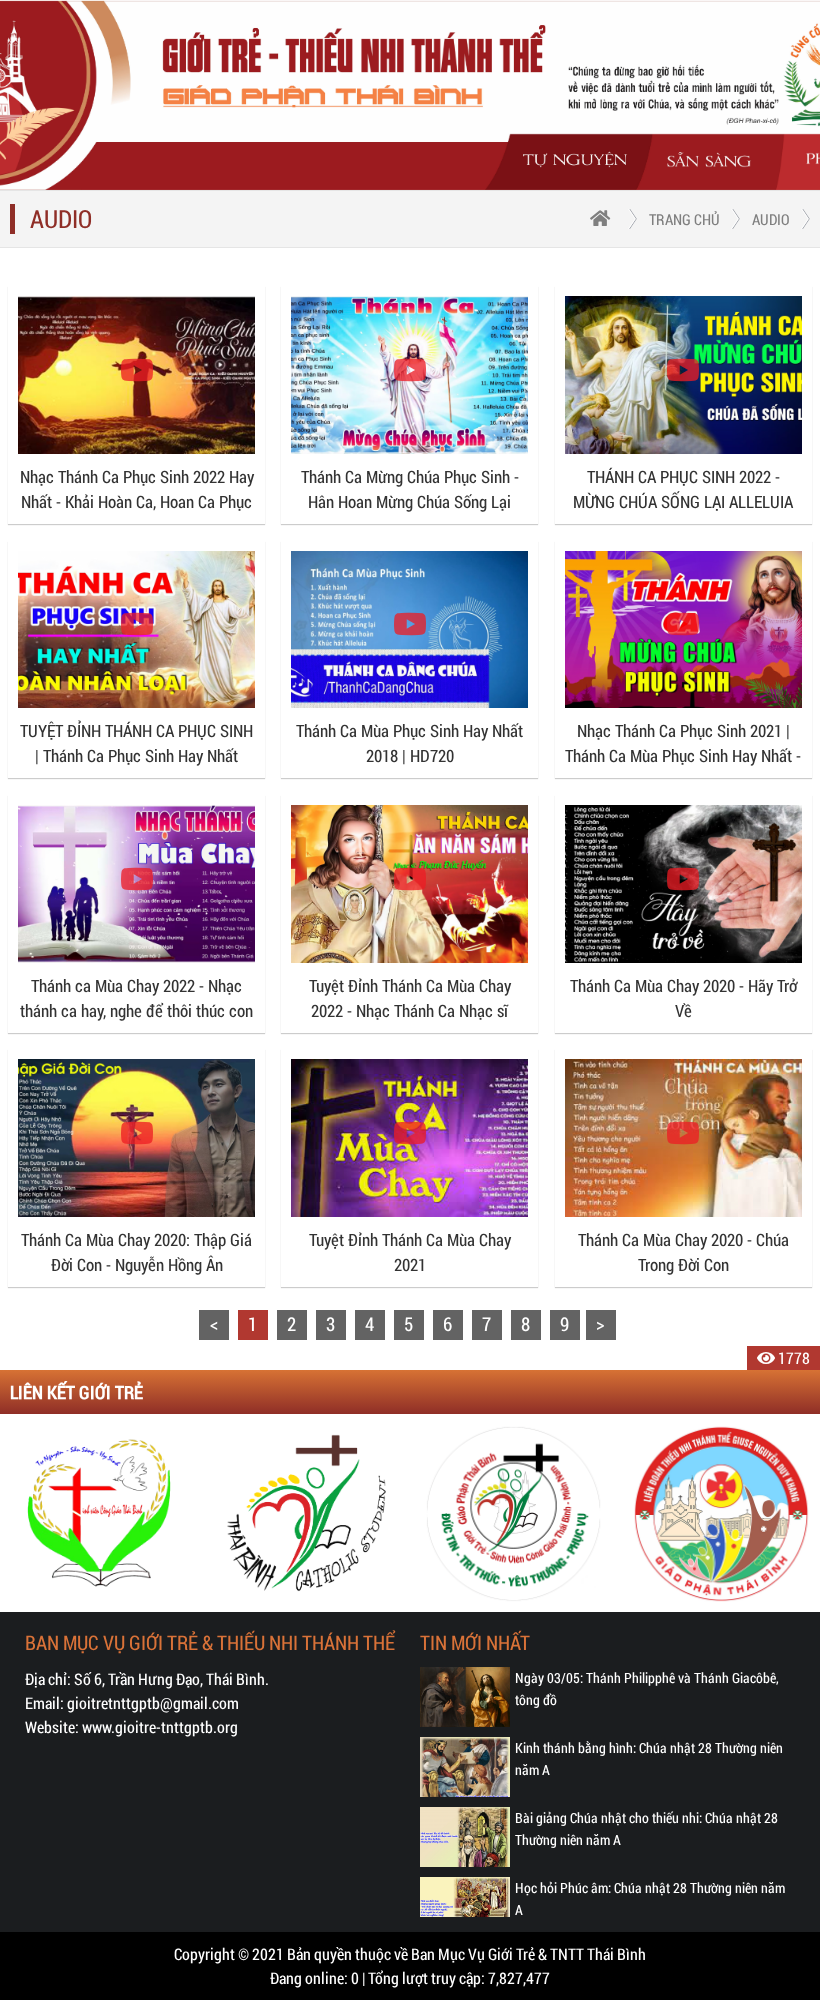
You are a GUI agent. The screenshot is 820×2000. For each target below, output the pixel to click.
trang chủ (684, 219)
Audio (771, 219)
